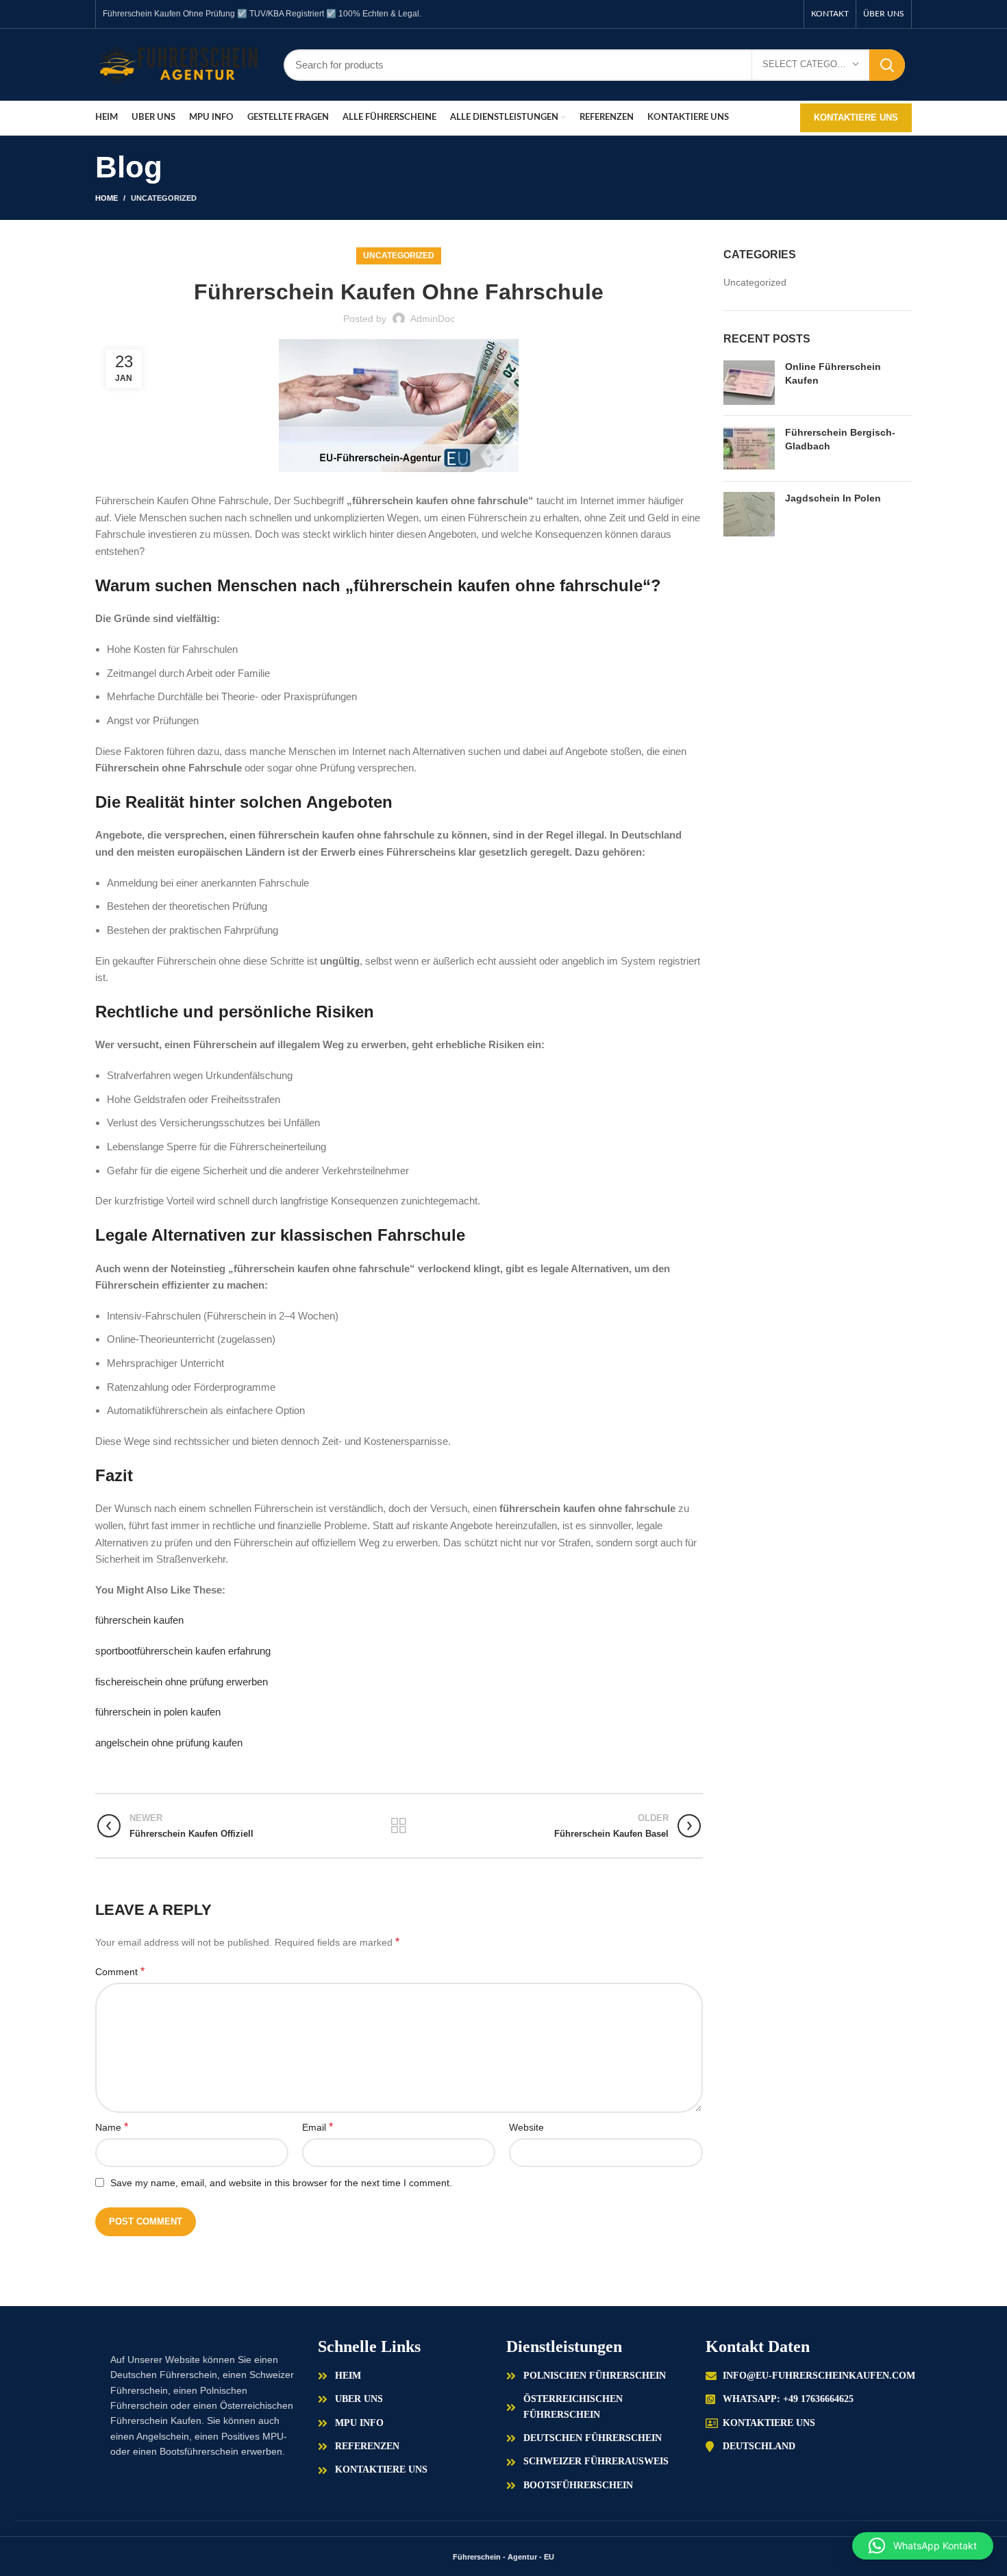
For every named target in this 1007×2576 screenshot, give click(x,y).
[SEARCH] (887, 65)
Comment (120, 1971)
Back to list (399, 1826)
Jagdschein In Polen (833, 498)
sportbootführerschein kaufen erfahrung (183, 1651)
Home (107, 198)
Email (318, 2127)
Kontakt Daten (758, 2346)
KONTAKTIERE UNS (856, 117)
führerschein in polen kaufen (158, 1712)
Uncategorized (164, 198)
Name (112, 2127)
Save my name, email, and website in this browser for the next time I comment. (281, 2183)
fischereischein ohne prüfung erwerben (182, 1682)
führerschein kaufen (139, 1620)
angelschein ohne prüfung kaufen (169, 1743)
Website (526, 2127)
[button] (923, 2546)
